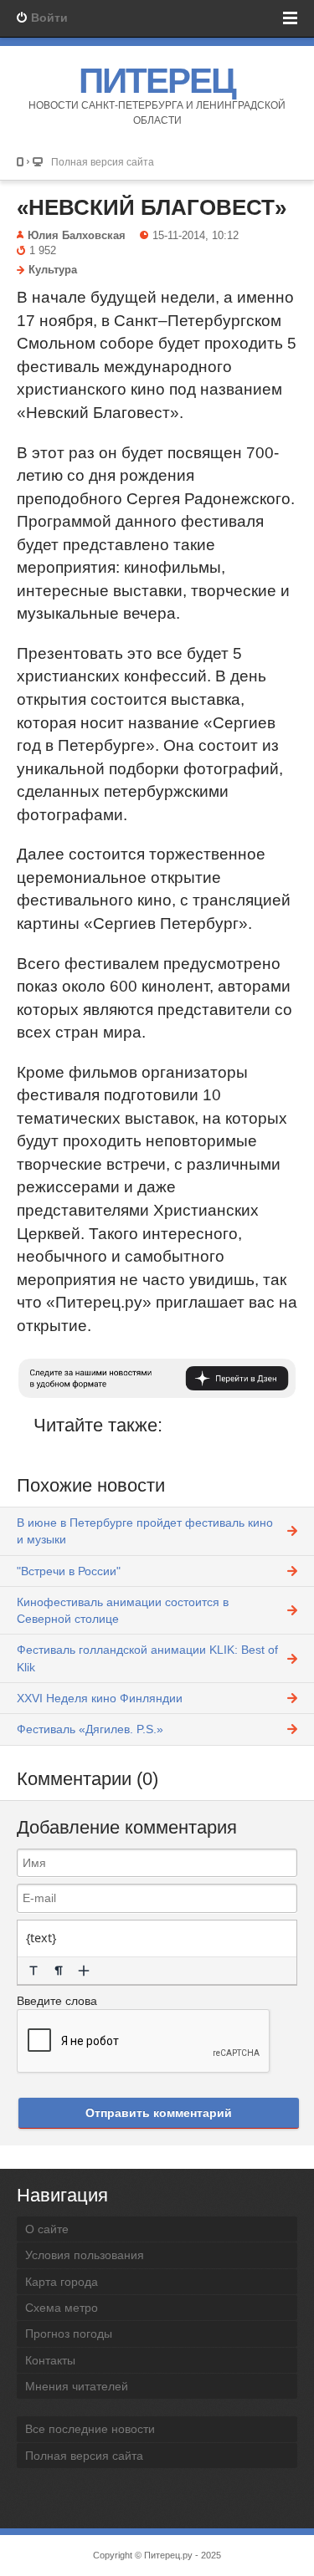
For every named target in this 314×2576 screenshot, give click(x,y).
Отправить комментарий (159, 2113)
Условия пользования (85, 2255)
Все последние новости (90, 2429)
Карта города (62, 2282)
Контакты (50, 2360)
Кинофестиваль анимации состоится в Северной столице (123, 1610)
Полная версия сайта (103, 162)
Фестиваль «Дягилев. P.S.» (90, 1729)
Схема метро (62, 2308)
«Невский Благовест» (152, 207)
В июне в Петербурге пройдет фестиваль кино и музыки (145, 1531)
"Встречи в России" (69, 1571)
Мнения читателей (77, 2386)
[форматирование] (33, 1971)
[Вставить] (84, 1971)
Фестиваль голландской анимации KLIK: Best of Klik (147, 1658)
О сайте (47, 2229)
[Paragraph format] (59, 1971)
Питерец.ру (168, 2555)
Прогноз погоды (69, 2334)
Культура (53, 270)
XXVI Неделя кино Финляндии (100, 1698)
